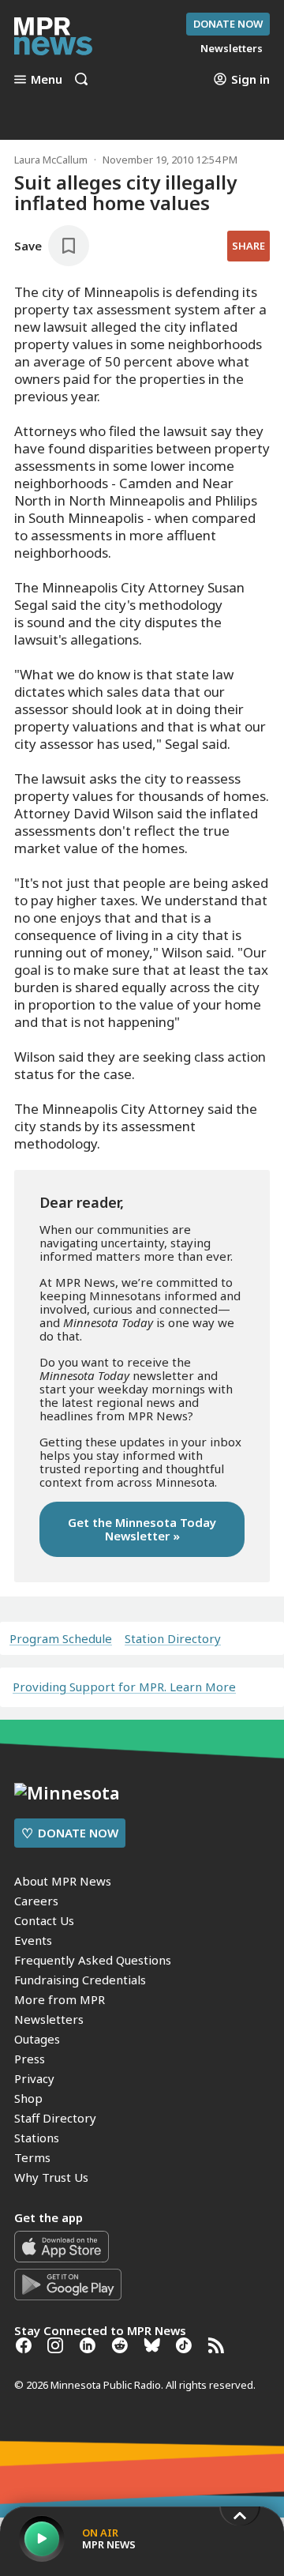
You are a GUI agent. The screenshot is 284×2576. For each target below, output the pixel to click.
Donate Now (228, 24)
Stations (37, 2138)
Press (30, 2059)
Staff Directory (55, 2118)
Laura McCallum (51, 160)
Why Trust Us (51, 2177)
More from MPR (60, 1999)
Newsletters (49, 2019)
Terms (32, 2157)
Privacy (34, 2078)
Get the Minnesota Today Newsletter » (142, 1529)
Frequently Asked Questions (93, 1960)
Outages (37, 2039)
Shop (28, 2098)
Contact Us (44, 1920)
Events (33, 1940)
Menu (47, 79)
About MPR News (63, 1881)
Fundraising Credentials (80, 1980)
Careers (36, 1901)
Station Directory (173, 1639)
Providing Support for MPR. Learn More (124, 1687)
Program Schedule (61, 1639)
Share (248, 246)
